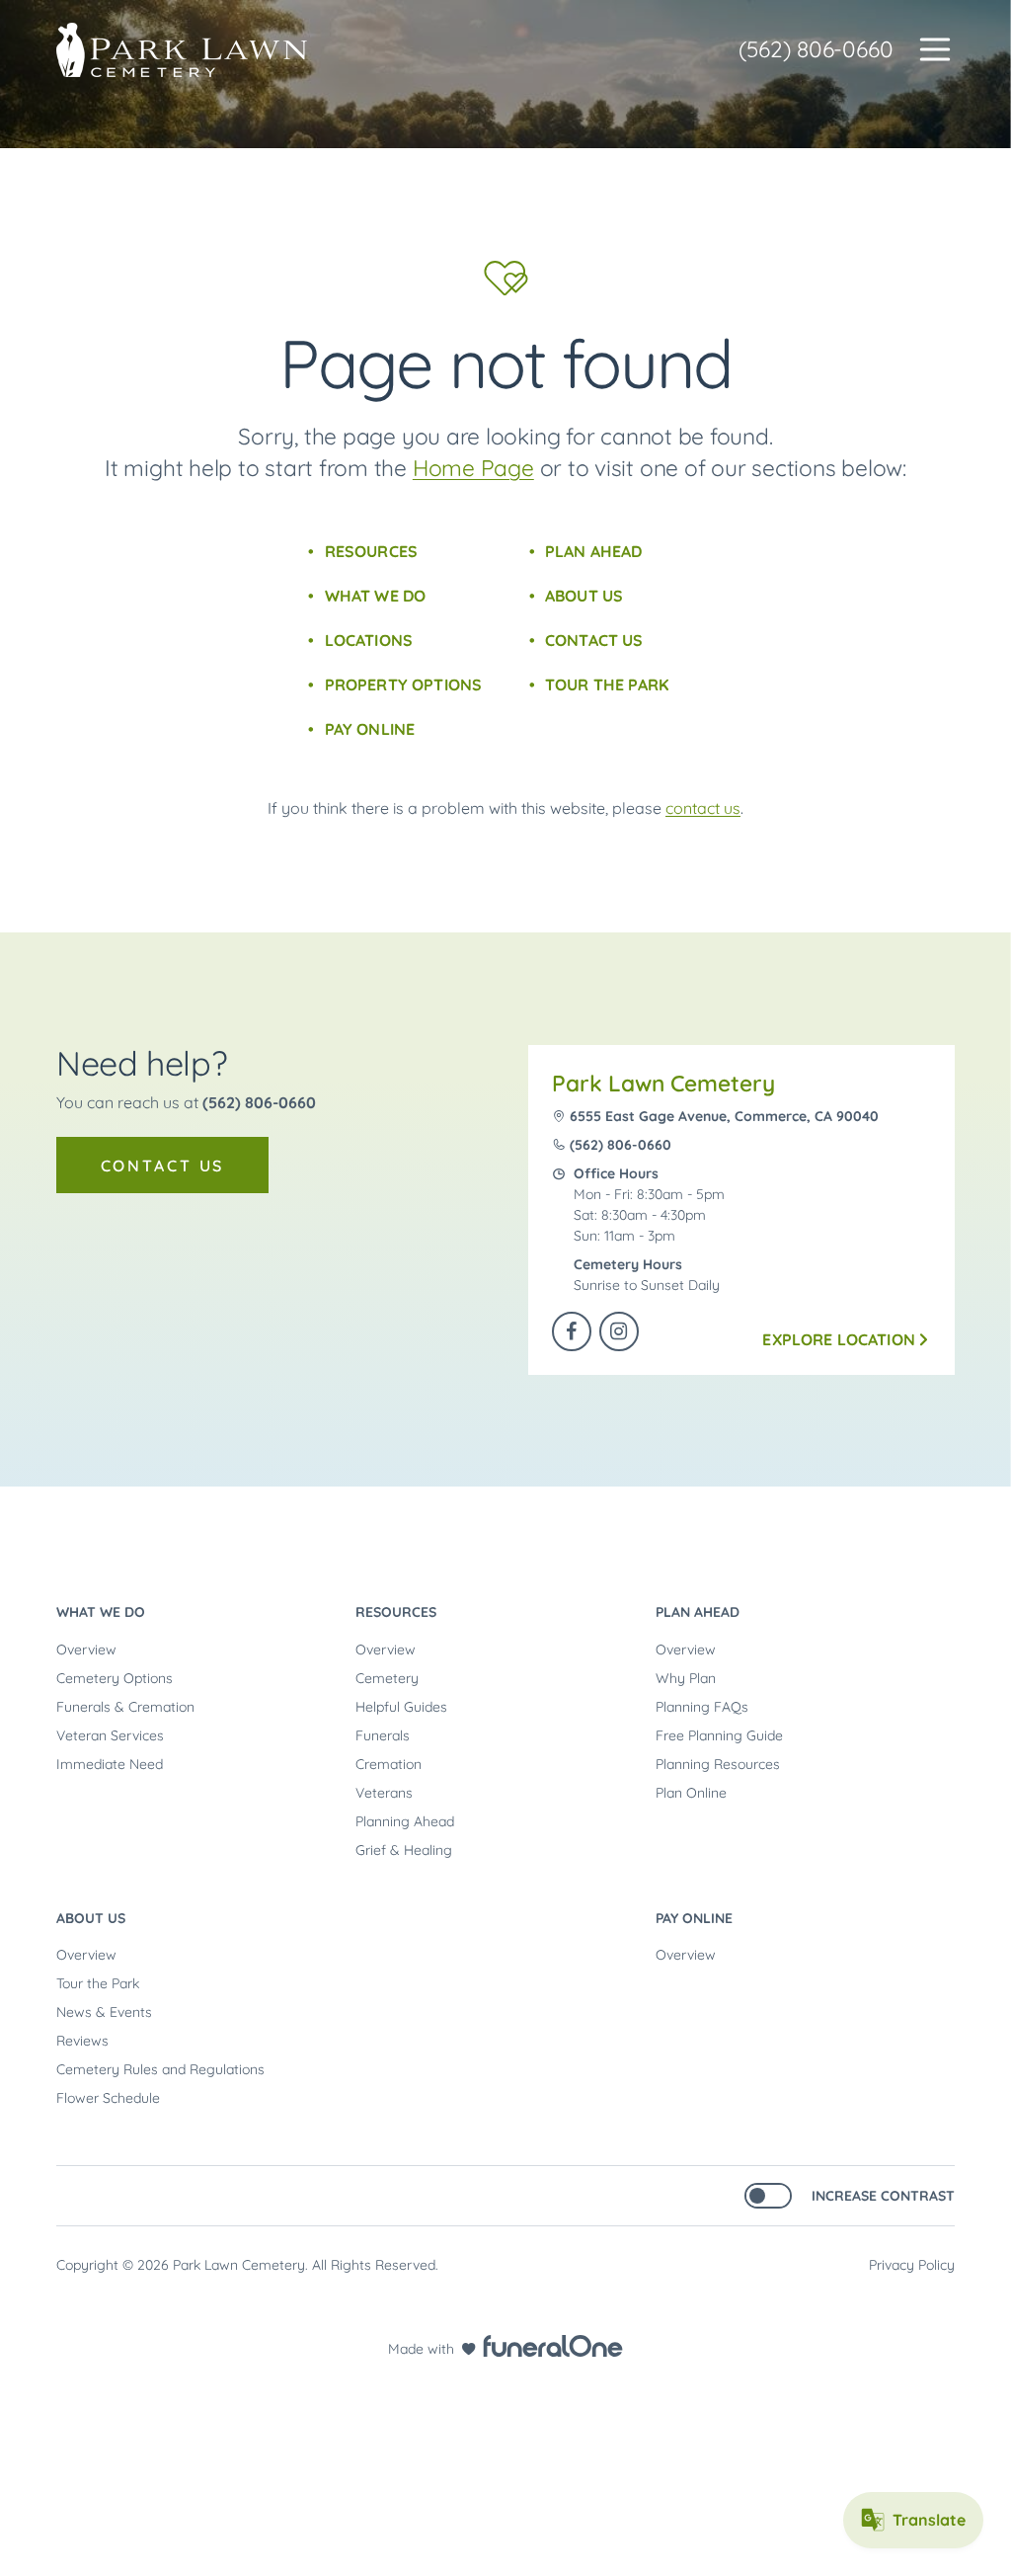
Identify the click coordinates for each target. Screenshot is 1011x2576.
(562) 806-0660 (816, 49)
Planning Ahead (405, 1821)
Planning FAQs (702, 1707)
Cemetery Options (115, 1678)
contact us (703, 808)
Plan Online (691, 1793)
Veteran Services (110, 1735)
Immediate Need (110, 1764)
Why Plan (686, 1678)
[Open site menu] (935, 49)
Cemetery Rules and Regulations (160, 2069)
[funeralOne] (553, 2346)
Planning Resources (718, 1764)
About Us (584, 596)
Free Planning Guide (719, 1735)
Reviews (82, 2041)
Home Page (473, 468)
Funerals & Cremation (125, 1707)
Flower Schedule (108, 2098)
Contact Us (594, 640)
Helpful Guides (401, 1707)
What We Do (375, 596)
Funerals (383, 1735)
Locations (369, 640)
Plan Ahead (594, 551)
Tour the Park (607, 684)
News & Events (104, 2012)
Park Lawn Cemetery (663, 1083)
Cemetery (387, 1678)
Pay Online (370, 729)
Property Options (403, 684)
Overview (86, 1650)
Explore (839, 1339)
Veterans (384, 1793)
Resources (371, 551)
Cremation (389, 1764)
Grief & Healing (404, 1850)
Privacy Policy (912, 2265)
